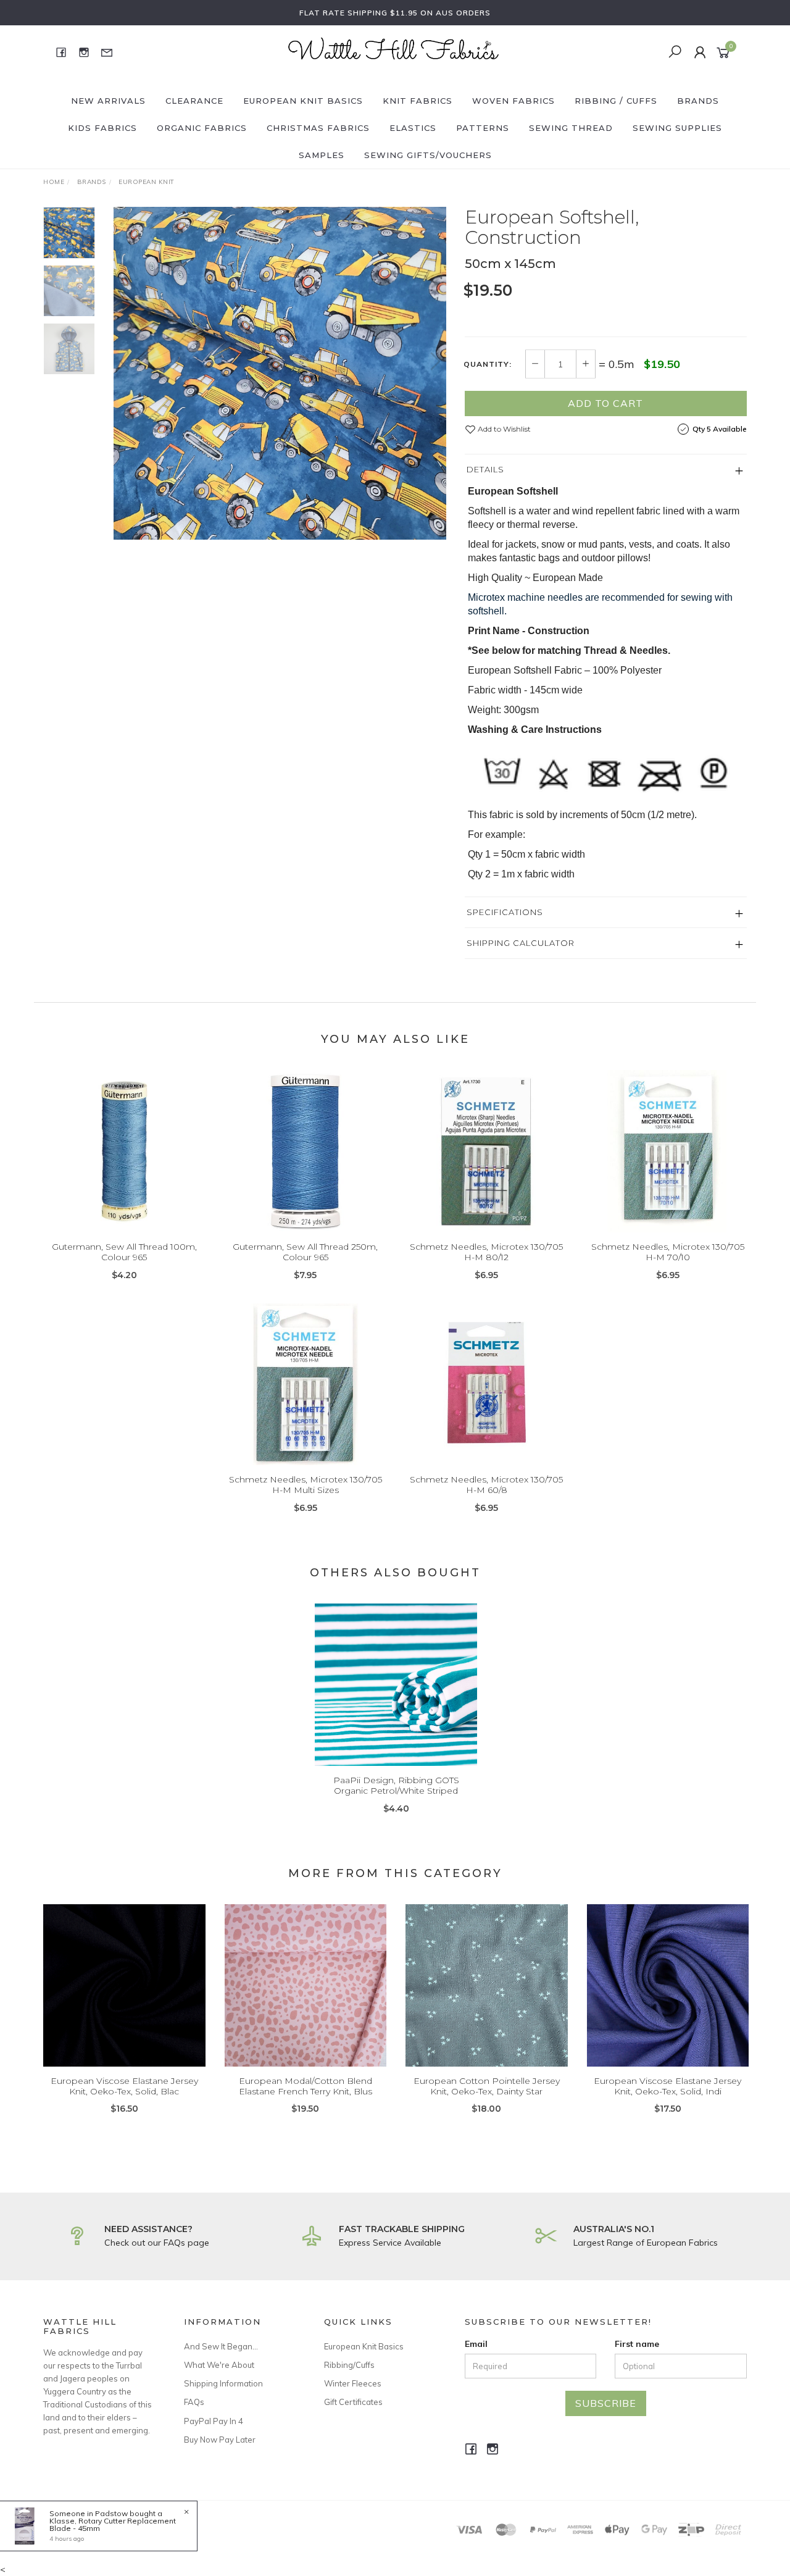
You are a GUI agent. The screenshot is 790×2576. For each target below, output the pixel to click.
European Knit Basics (303, 101)
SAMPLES (322, 155)
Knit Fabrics (418, 101)
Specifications (505, 912)
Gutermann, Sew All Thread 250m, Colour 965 (305, 1252)
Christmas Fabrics (318, 128)
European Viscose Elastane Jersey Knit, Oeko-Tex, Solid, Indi (667, 2086)
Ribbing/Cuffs (349, 2365)
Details (485, 469)
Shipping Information (223, 2383)
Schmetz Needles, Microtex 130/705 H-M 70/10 (668, 1252)
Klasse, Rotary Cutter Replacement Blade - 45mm (113, 2524)
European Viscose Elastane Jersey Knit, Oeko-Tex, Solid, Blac (124, 2086)
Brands (698, 101)
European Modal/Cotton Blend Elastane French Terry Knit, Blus (306, 2086)
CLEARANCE (194, 101)
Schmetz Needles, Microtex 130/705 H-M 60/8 (486, 1485)
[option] (280, 373)
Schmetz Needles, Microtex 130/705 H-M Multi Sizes (306, 1485)
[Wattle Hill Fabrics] (394, 51)
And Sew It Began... (221, 2346)
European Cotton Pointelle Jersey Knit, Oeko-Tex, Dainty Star (487, 2086)
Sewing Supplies (677, 128)
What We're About (219, 2365)
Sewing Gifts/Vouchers (428, 155)
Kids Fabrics (102, 128)
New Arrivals (108, 101)
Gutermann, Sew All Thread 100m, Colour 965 (124, 1252)
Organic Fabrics (202, 128)
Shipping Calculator (521, 943)
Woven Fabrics (513, 101)
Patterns (483, 128)
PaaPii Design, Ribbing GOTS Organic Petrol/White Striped (396, 1785)
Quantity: (488, 364)
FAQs (194, 2402)
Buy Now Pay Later (220, 2440)
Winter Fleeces (353, 2383)
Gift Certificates (353, 2402)
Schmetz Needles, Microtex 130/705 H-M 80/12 (486, 1252)
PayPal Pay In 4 (214, 2421)
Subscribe (606, 2403)
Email (476, 2344)
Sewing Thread (571, 128)
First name (637, 2344)
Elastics (413, 128)
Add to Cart (605, 403)
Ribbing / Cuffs (616, 101)
